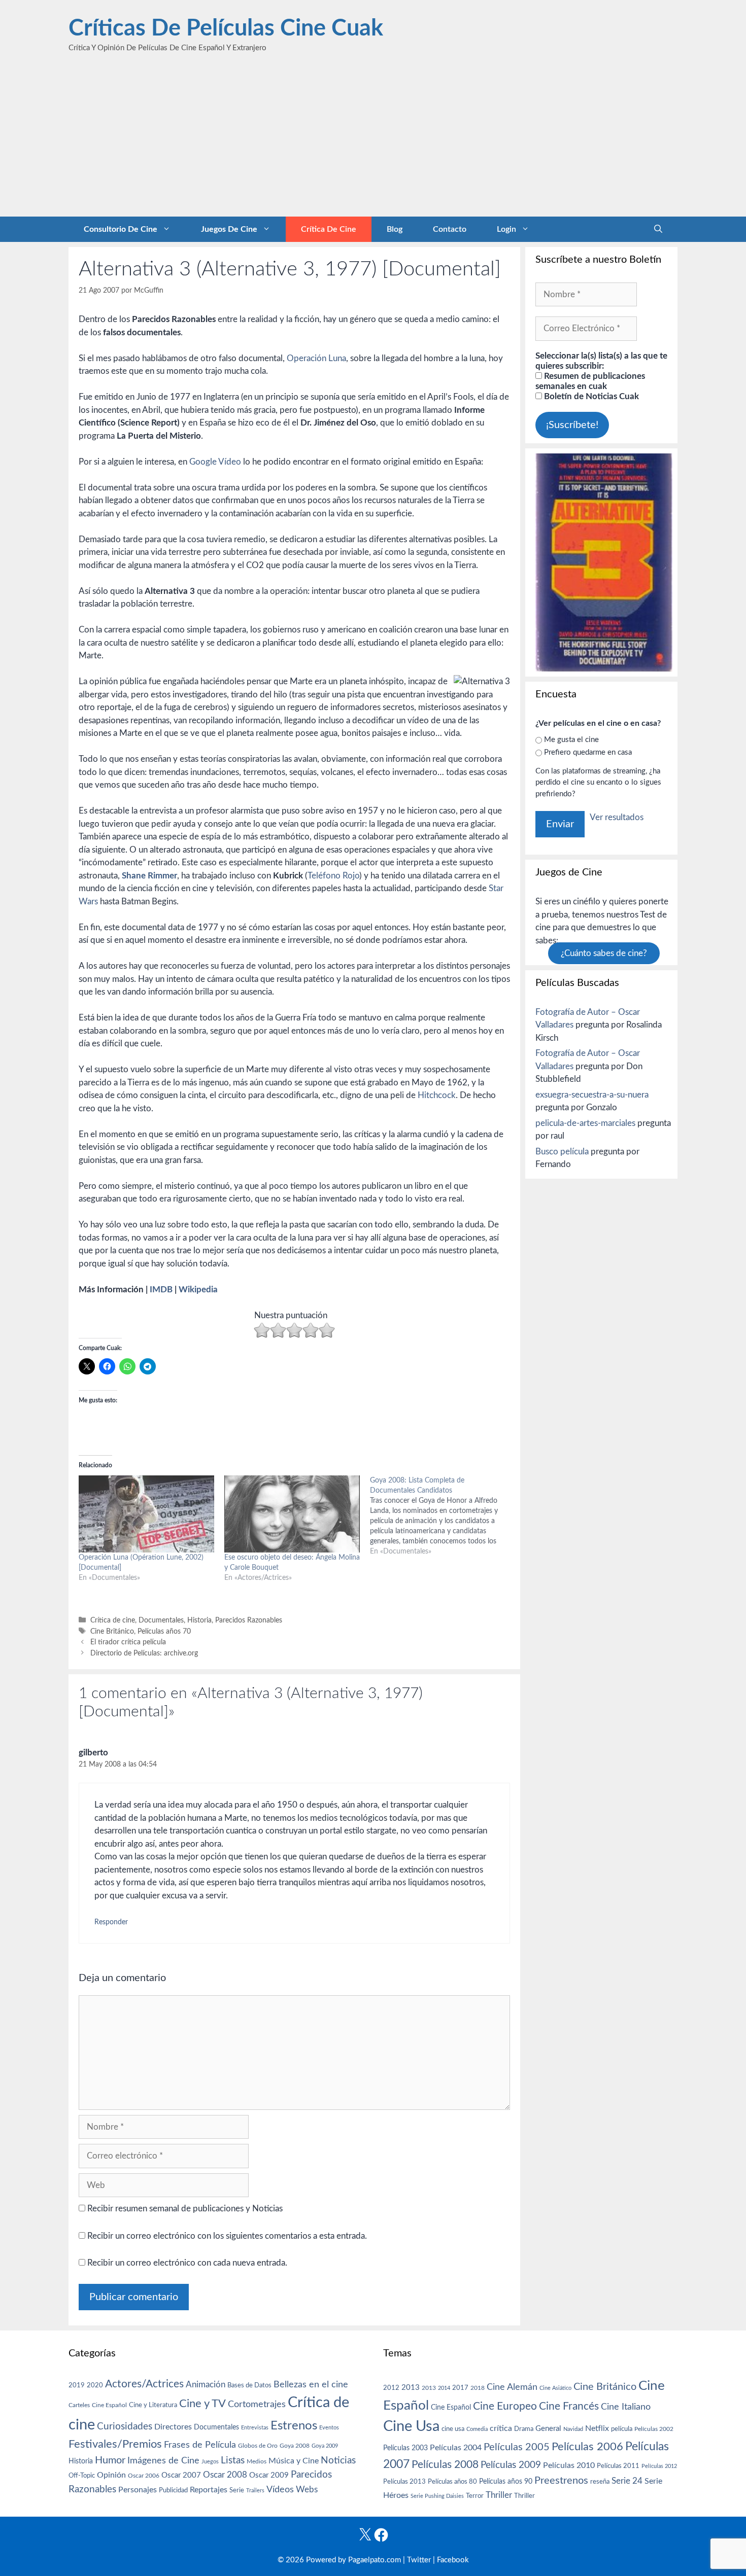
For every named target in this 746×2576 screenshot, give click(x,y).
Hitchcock (437, 1095)
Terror (475, 2496)
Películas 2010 (569, 2465)
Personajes (138, 2490)
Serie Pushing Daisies (437, 2496)
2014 (444, 2388)
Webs (307, 2490)
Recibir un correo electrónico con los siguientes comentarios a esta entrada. (227, 2236)
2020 (95, 2385)
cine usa (453, 2429)
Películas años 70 (164, 1631)
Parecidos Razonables (249, 1620)
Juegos (210, 2462)
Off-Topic (82, 2476)
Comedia (477, 2429)
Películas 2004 (456, 2448)
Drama (524, 2429)
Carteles (79, 2405)
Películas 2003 (405, 2448)
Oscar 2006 (144, 2476)
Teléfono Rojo (333, 876)
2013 (411, 2388)
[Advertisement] (373, 140)
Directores (173, 2427)
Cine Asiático (555, 2388)
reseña (600, 2482)
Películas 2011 (618, 2466)
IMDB (161, 1290)
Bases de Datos (249, 2385)
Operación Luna (316, 358)
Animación (206, 2385)
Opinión (111, 2475)
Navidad (573, 2429)
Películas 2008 (445, 2465)
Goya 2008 (295, 2446)
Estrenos (294, 2426)
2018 (478, 2388)
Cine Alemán (512, 2387)
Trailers (255, 2491)
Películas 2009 (511, 2465)
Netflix (597, 2428)
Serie (237, 2490)
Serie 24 (627, 2481)
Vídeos (280, 2490)
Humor (110, 2460)
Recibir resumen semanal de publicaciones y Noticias (184, 2209)
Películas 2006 (587, 2447)
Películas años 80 (452, 2482)
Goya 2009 (325, 2446)
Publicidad (173, 2490)
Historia (199, 1620)
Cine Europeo (505, 2406)
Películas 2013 (404, 2482)
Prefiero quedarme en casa (588, 752)
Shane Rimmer (149, 876)
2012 (391, 2388)
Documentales (161, 1620)
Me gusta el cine (571, 740)
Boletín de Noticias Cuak (590, 396)
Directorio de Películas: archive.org (144, 1653)
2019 (77, 2385)
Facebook (453, 2560)
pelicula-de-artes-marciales (585, 1123)
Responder (111, 1922)
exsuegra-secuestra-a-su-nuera (592, 1095)
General (548, 2429)
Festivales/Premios (115, 2444)
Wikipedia (198, 1290)
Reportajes (209, 2490)
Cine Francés (569, 2406)
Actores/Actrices (144, 2384)
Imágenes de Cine (163, 2461)
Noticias (338, 2460)
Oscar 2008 (225, 2475)
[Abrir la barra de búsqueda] (658, 229)
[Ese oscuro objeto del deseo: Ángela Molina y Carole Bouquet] (292, 1514)
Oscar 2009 (269, 2475)
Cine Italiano (626, 2407)
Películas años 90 (506, 2482)
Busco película (562, 1152)
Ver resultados (617, 817)
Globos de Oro (258, 2446)
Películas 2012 (659, 2466)
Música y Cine (294, 2461)
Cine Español (109, 2405)
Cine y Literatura (153, 2405)
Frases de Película (200, 2445)
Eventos (329, 2428)
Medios (257, 2462)
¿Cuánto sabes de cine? (604, 953)
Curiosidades (125, 2427)
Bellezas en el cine (311, 2385)
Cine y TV (202, 2404)
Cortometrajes (257, 2404)
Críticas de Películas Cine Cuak (226, 29)
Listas (233, 2461)
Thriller (499, 2495)
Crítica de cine (329, 229)
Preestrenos (561, 2481)
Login (506, 229)
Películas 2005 (517, 2447)
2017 (460, 2388)
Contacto (450, 229)
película (622, 2429)
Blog (395, 229)
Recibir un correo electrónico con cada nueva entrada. (187, 2263)
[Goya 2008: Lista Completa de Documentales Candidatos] (443, 1516)
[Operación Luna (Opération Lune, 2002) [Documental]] (146, 1514)
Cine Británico (112, 1631)
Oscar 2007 (181, 2475)
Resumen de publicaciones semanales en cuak (590, 381)
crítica (501, 2428)
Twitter (419, 2560)
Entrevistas (255, 2428)
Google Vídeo (215, 462)
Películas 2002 (654, 2429)
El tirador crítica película (128, 1642)
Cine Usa (411, 2426)
